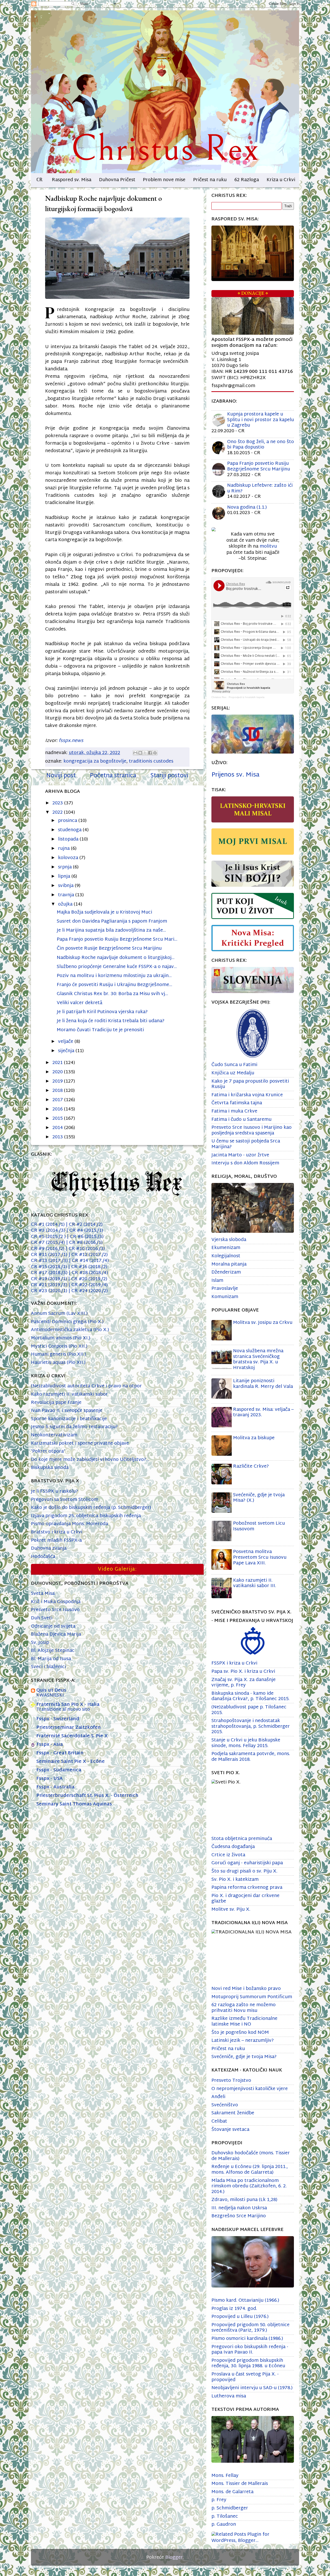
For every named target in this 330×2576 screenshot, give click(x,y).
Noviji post (61, 776)
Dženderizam (226, 1272)
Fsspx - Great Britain (60, 1753)
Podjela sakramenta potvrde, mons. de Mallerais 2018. (251, 1757)
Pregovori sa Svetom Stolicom (65, 1500)
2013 (58, 1137)
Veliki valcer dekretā (80, 1003)
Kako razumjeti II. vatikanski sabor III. (255, 1583)
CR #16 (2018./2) (88, 1267)
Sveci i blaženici (48, 1667)
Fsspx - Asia (50, 1745)
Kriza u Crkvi (281, 180)
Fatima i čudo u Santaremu (241, 1120)
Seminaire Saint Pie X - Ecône (71, 1762)
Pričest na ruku (210, 180)
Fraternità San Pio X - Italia (68, 1705)
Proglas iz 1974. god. (234, 2309)
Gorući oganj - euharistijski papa (247, 1863)
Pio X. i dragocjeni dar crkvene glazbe (245, 1899)
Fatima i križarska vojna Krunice (247, 1095)
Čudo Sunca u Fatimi (234, 1065)
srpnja (65, 867)
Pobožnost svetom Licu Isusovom (259, 1526)
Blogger (174, 2558)
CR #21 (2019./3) (49, 1285)
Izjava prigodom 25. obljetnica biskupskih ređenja (86, 1516)
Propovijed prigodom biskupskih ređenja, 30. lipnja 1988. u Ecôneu (248, 2363)
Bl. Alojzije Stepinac (53, 1651)
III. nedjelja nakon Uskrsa (239, 2208)
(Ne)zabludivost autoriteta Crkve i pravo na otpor (86, 1386)
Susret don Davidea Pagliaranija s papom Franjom (112, 921)
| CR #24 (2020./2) (88, 1291)
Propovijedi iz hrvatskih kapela (247, 697)
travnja (67, 895)
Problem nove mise (164, 180)
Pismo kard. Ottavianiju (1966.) (245, 2301)
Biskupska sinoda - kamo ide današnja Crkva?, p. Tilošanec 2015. (250, 1696)
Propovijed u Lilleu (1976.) (240, 2317)
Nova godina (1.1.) (247, 507)
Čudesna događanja (233, 1847)
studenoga (70, 830)
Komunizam (225, 1297)
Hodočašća (43, 1557)
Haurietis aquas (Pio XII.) (58, 1363)
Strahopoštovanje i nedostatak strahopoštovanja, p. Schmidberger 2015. (251, 1726)
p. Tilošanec (225, 2517)
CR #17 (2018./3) (50, 1273)
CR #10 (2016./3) (85, 1249)
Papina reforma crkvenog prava (247, 1888)
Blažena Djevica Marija (56, 1634)
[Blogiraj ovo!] (140, 753)
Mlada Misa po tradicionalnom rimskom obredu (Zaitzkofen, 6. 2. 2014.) (249, 2186)
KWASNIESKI (50, 1695)
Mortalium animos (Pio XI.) (61, 1338)
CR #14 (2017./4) (90, 1261)
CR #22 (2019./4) (88, 1285)
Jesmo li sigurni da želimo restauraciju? (74, 1427)
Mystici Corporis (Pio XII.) (59, 1346)
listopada (69, 839)
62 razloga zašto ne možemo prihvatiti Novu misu (244, 2008)
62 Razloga (247, 180)
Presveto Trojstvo (231, 2081)
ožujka (66, 904)
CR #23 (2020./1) (50, 1291)
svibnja (66, 886)
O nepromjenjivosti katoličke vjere (250, 2089)
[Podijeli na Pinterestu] (155, 753)
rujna (64, 849)
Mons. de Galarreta (232, 2492)
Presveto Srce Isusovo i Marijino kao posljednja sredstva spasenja (251, 1130)
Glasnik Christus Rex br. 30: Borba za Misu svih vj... (112, 994)
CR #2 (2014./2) (84, 1225)
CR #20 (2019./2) (88, 1279)
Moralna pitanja (229, 1264)
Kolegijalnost (226, 1256)
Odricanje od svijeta (53, 1626)
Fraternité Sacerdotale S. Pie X (72, 1736)
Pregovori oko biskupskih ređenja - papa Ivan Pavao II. (250, 2350)
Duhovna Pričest (117, 180)
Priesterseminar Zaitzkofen (69, 1728)
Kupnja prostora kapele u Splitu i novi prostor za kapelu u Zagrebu (261, 420)
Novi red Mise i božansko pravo (246, 1989)
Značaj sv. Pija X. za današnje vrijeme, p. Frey (244, 1683)
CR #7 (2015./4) (49, 1243)
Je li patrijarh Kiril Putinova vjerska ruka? (102, 1012)
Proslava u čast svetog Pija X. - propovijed (245, 2377)
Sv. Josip (40, 1643)
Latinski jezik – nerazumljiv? (243, 2041)
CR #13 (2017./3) (51, 1261)
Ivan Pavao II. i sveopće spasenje (67, 1411)
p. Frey (219, 2500)
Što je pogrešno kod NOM (240, 2033)
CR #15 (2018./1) (49, 1267)
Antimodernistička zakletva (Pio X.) (70, 1330)
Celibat (219, 2121)
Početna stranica (113, 776)
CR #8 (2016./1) (84, 1243)
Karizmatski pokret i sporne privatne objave (80, 1443)
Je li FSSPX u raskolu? (55, 1491)
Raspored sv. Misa (72, 180)
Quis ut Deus (51, 1690)
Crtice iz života (228, 1855)
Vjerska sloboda (229, 1240)
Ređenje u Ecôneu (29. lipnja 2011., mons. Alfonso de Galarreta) (250, 2170)
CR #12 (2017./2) (90, 1255)
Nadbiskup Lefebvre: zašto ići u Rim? (260, 488)
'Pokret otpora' (48, 1451)
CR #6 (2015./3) (85, 1237)
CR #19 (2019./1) (50, 1279)
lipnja (65, 877)
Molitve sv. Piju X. (231, 1910)
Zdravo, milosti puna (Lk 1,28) (244, 2200)
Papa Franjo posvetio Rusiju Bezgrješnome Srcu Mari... (117, 939)
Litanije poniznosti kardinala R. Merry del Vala (263, 1384)
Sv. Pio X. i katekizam (235, 1880)
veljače (66, 1042)
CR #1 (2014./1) (48, 1225)
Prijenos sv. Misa (235, 775)
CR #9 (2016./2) (48, 1249)
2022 (58, 813)
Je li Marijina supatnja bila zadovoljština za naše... (111, 930)
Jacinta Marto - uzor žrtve (240, 1155)
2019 (58, 1081)
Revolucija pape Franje (56, 1403)
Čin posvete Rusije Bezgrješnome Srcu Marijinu (109, 949)
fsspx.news (71, 741)
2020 (58, 1072)
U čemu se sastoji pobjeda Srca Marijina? (246, 1144)
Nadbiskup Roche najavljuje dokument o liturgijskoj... (116, 958)
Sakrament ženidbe (233, 2113)
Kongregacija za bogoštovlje (95, 761)
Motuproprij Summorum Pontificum (252, 1997)
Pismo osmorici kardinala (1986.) (247, 2339)
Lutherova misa (229, 2396)
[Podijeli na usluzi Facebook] (150, 753)
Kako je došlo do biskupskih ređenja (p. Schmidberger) (91, 1508)
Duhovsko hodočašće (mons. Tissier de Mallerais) (251, 2156)
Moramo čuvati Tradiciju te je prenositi (100, 1030)
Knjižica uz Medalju (233, 1073)
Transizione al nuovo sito (63, 1710)
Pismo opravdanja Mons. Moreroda (69, 1524)
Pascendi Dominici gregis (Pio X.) (67, 1322)
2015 (58, 1119)
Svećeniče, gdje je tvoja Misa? (244, 2057)
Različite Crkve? (251, 1466)
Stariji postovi (169, 776)
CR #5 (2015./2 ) (49, 1237)
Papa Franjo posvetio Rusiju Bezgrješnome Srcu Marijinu (259, 466)
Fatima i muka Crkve (234, 1111)
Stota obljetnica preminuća (242, 1839)
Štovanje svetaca (230, 2130)
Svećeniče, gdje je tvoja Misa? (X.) (259, 1498)
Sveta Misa (43, 1594)
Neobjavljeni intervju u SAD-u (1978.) (252, 2388)
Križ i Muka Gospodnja (56, 1602)
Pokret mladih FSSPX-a (56, 1541)
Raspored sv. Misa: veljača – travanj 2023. (263, 1413)
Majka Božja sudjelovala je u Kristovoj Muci (104, 912)
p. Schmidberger (230, 2508)
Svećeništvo (225, 2105)
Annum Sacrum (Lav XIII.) (59, 1314)
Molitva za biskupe (254, 1438)
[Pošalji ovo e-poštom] (135, 753)
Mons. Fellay (225, 2476)
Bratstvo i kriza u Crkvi (57, 1532)
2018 (58, 1091)
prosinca (68, 821)
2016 (58, 1109)
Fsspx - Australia (55, 1787)
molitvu (268, 546)
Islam (217, 1281)
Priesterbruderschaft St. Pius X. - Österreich (87, 1796)
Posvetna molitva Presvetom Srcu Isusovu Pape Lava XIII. (260, 1557)
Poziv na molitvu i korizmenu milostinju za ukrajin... (114, 976)
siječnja (67, 1051)
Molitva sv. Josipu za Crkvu (263, 1323)
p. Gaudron (224, 2525)
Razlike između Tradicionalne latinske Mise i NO (244, 2022)
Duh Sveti (42, 1618)
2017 (58, 1100)
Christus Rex (219, 697)
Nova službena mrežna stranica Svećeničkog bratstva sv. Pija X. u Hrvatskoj (258, 1359)
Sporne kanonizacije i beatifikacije (69, 1419)
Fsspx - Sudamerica (59, 1770)
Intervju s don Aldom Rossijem (245, 1163)
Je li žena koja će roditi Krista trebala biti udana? (111, 1021)
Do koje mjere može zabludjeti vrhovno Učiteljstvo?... (90, 1460)
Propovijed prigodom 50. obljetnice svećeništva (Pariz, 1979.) (250, 2328)
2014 (58, 1128)
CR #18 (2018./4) (88, 1273)
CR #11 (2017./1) (51, 1255)
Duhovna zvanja (49, 1549)
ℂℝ (39, 180)
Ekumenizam (226, 1248)
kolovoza (69, 858)
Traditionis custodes (151, 761)
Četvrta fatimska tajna (237, 1103)
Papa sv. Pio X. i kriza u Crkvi (243, 1672)
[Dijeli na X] (145, 753)
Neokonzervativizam (54, 1435)
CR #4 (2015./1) (86, 1231)
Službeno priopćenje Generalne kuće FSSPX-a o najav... (117, 967)
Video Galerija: (117, 1569)
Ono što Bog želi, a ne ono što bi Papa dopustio (261, 445)
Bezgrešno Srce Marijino (239, 2216)
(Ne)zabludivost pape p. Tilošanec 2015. (249, 1710)
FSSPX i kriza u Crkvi (234, 1663)
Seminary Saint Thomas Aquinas (74, 1804)
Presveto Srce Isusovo (55, 1610)
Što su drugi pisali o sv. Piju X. (244, 1871)
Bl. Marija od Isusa (51, 1659)
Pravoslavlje (225, 1289)
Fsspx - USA (49, 1779)
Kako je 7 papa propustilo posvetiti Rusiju (250, 1084)
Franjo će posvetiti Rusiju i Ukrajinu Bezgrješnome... (114, 985)
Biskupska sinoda (50, 1468)
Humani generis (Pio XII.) (59, 1354)
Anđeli (218, 2097)
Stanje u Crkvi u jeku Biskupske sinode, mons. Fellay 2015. (246, 1743)
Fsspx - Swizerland (58, 1719)
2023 (58, 803)
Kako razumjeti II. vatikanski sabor (69, 1394)
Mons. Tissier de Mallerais (240, 2484)
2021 (58, 1063)
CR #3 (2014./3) (49, 1231)
